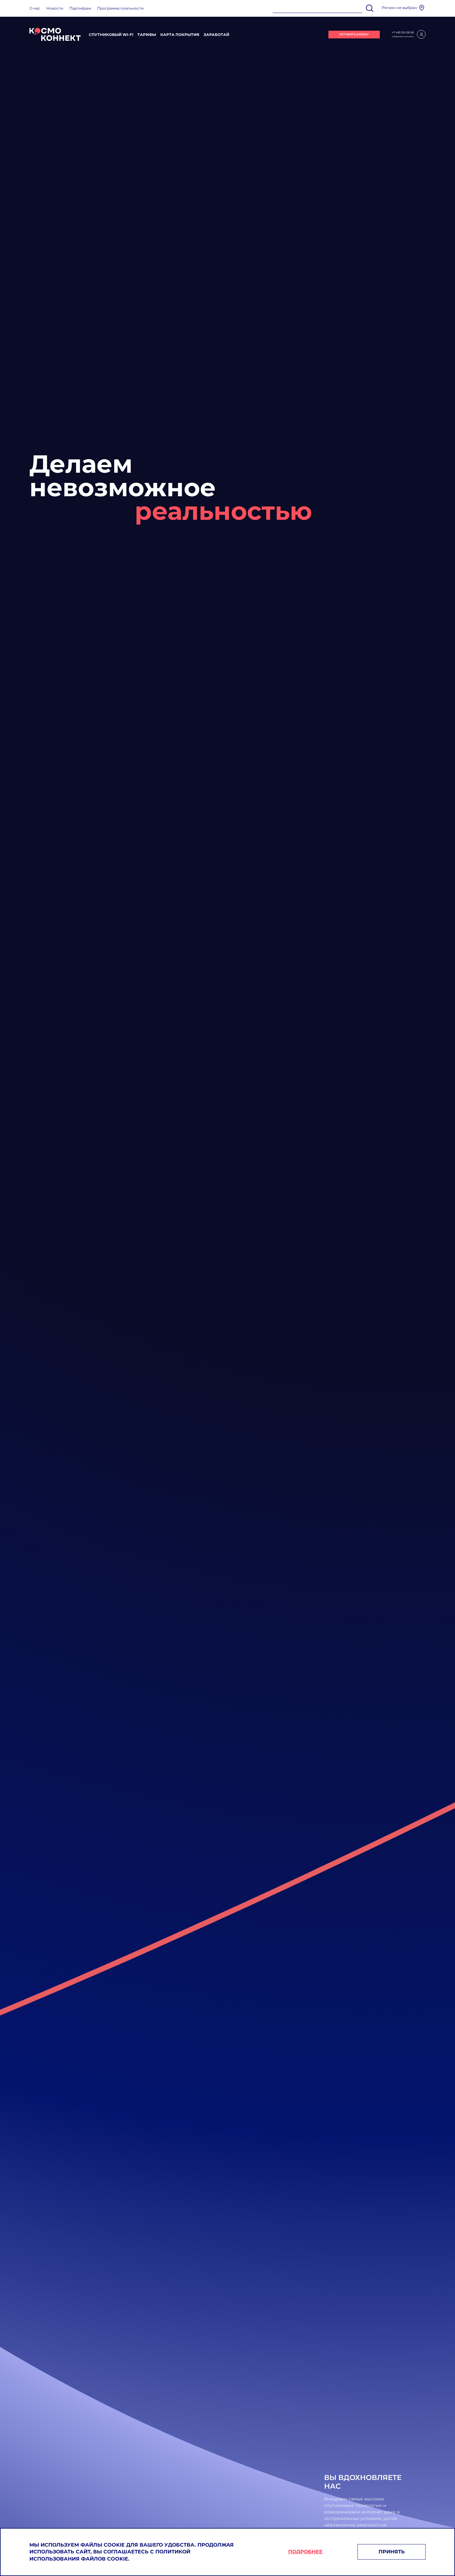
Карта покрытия (180, 35)
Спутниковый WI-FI (111, 35)
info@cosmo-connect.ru (403, 37)
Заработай (217, 35)
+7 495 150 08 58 (403, 32)
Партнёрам (80, 8)
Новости (55, 8)
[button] (422, 8)
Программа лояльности (120, 8)
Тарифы (147, 35)
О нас (35, 8)
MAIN (55, 34)
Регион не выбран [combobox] (399, 8)
